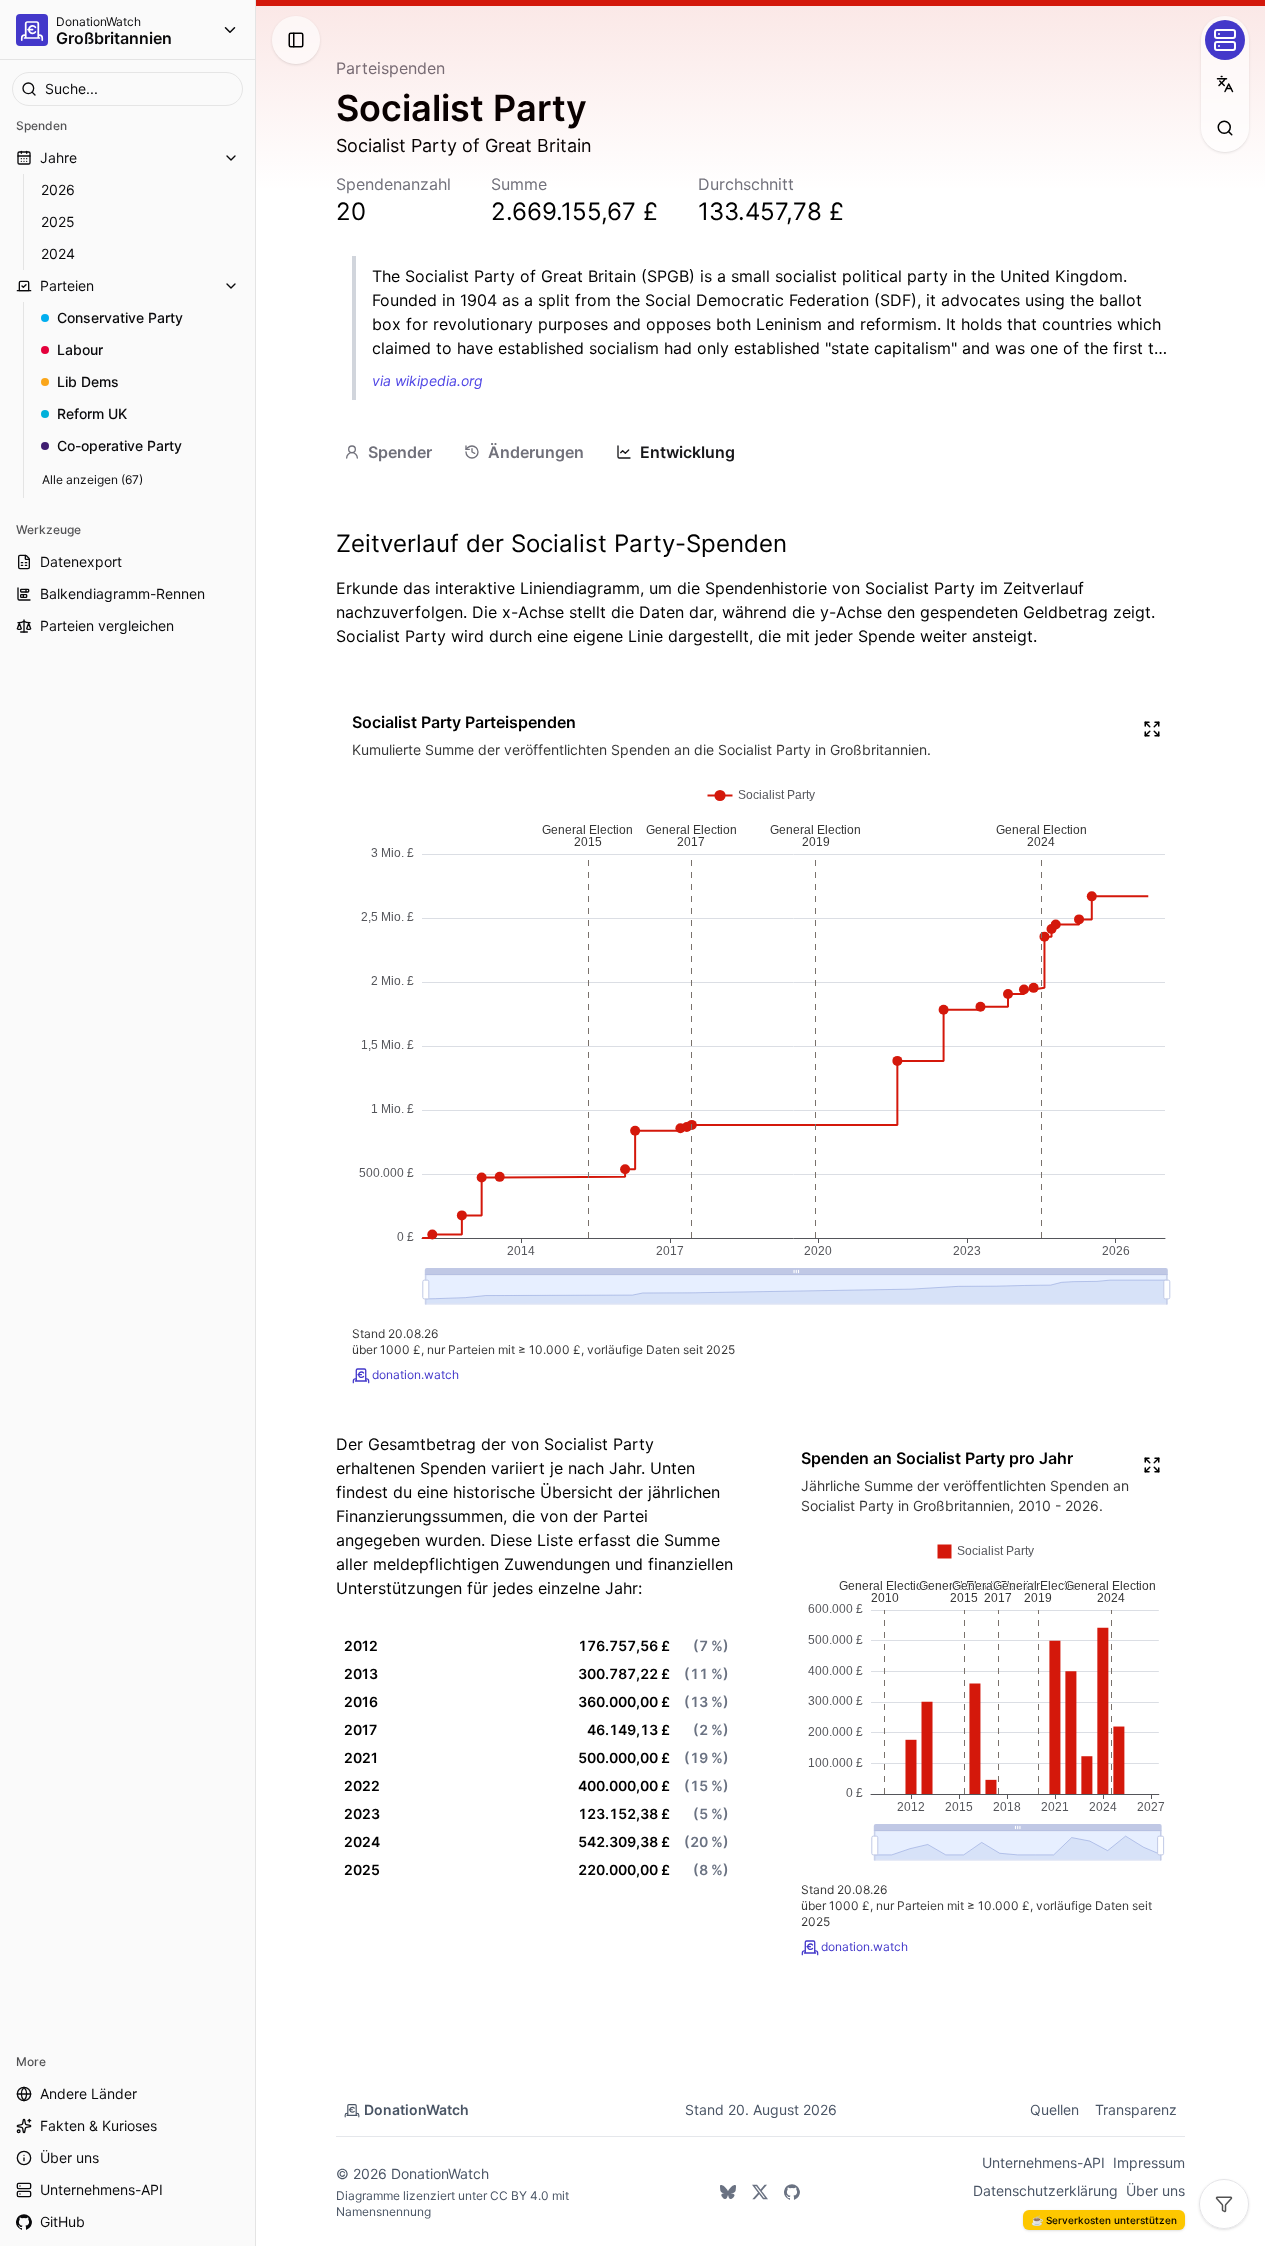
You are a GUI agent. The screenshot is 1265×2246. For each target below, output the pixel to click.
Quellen (1054, 2109)
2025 (58, 221)
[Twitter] (760, 2192)
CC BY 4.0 (519, 2195)
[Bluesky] (728, 2192)
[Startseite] (32, 30)
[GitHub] (792, 2192)
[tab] (388, 452)
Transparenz (1136, 2109)
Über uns (1155, 2190)
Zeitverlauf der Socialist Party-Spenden (561, 543)
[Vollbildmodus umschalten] (1152, 729)
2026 (58, 189)
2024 (58, 253)
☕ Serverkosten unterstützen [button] (1104, 2220)
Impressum (1149, 2162)
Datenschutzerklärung (1045, 2190)
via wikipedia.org (427, 380)
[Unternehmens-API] (1225, 40)
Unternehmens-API (1043, 2162)
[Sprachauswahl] (1225, 84)
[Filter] (1224, 2204)
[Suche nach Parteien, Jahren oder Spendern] (1225, 128)
